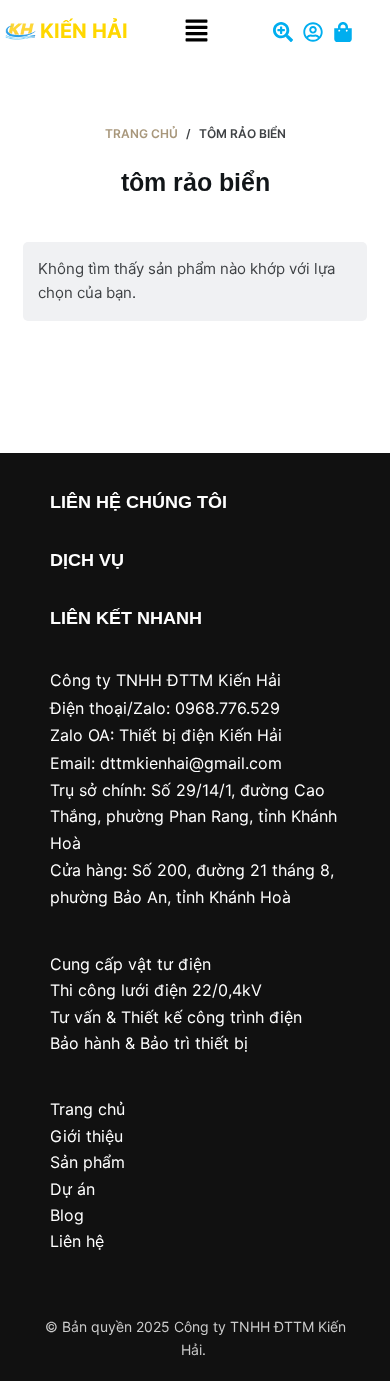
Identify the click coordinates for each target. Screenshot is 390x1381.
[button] (197, 31)
